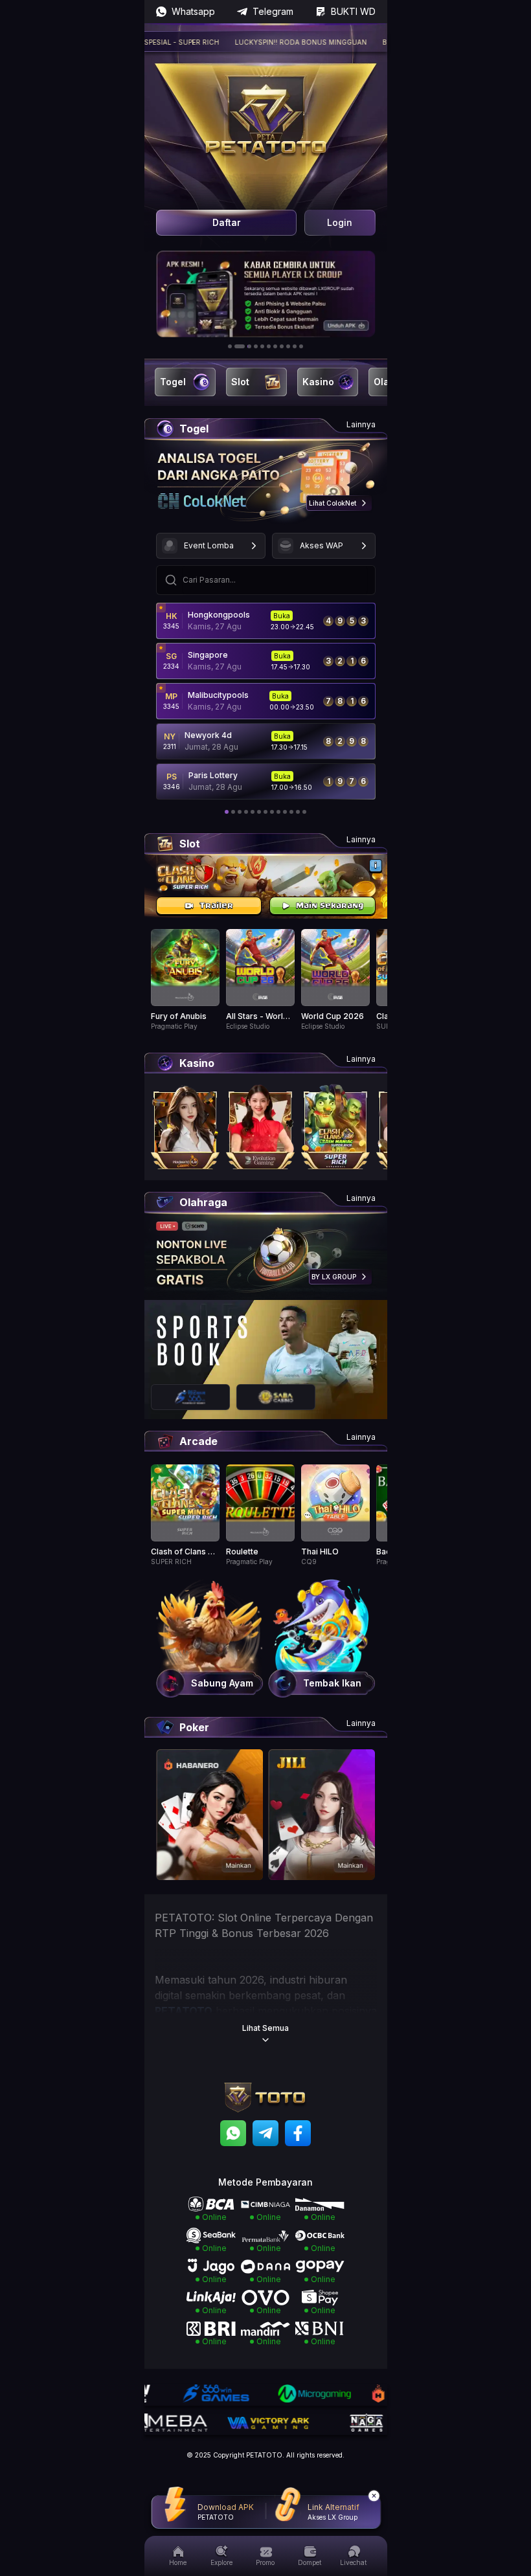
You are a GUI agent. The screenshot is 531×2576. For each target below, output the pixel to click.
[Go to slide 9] (288, 346)
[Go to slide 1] (230, 346)
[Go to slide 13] (304, 812)
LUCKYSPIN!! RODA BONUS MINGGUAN (268, 42)
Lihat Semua (265, 2028)
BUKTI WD (353, 11)
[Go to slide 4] (256, 346)
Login (340, 222)
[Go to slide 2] (236, 346)
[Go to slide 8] (282, 346)
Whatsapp (193, 11)
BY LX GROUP (334, 1277)
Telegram (273, 11)
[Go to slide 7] (275, 346)
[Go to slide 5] (262, 346)
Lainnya (361, 424)
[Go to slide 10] (295, 346)
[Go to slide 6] (269, 346)
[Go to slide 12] (298, 812)
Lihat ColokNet (333, 503)
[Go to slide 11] (301, 346)
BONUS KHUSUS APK (385, 42)
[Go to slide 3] (246, 346)
